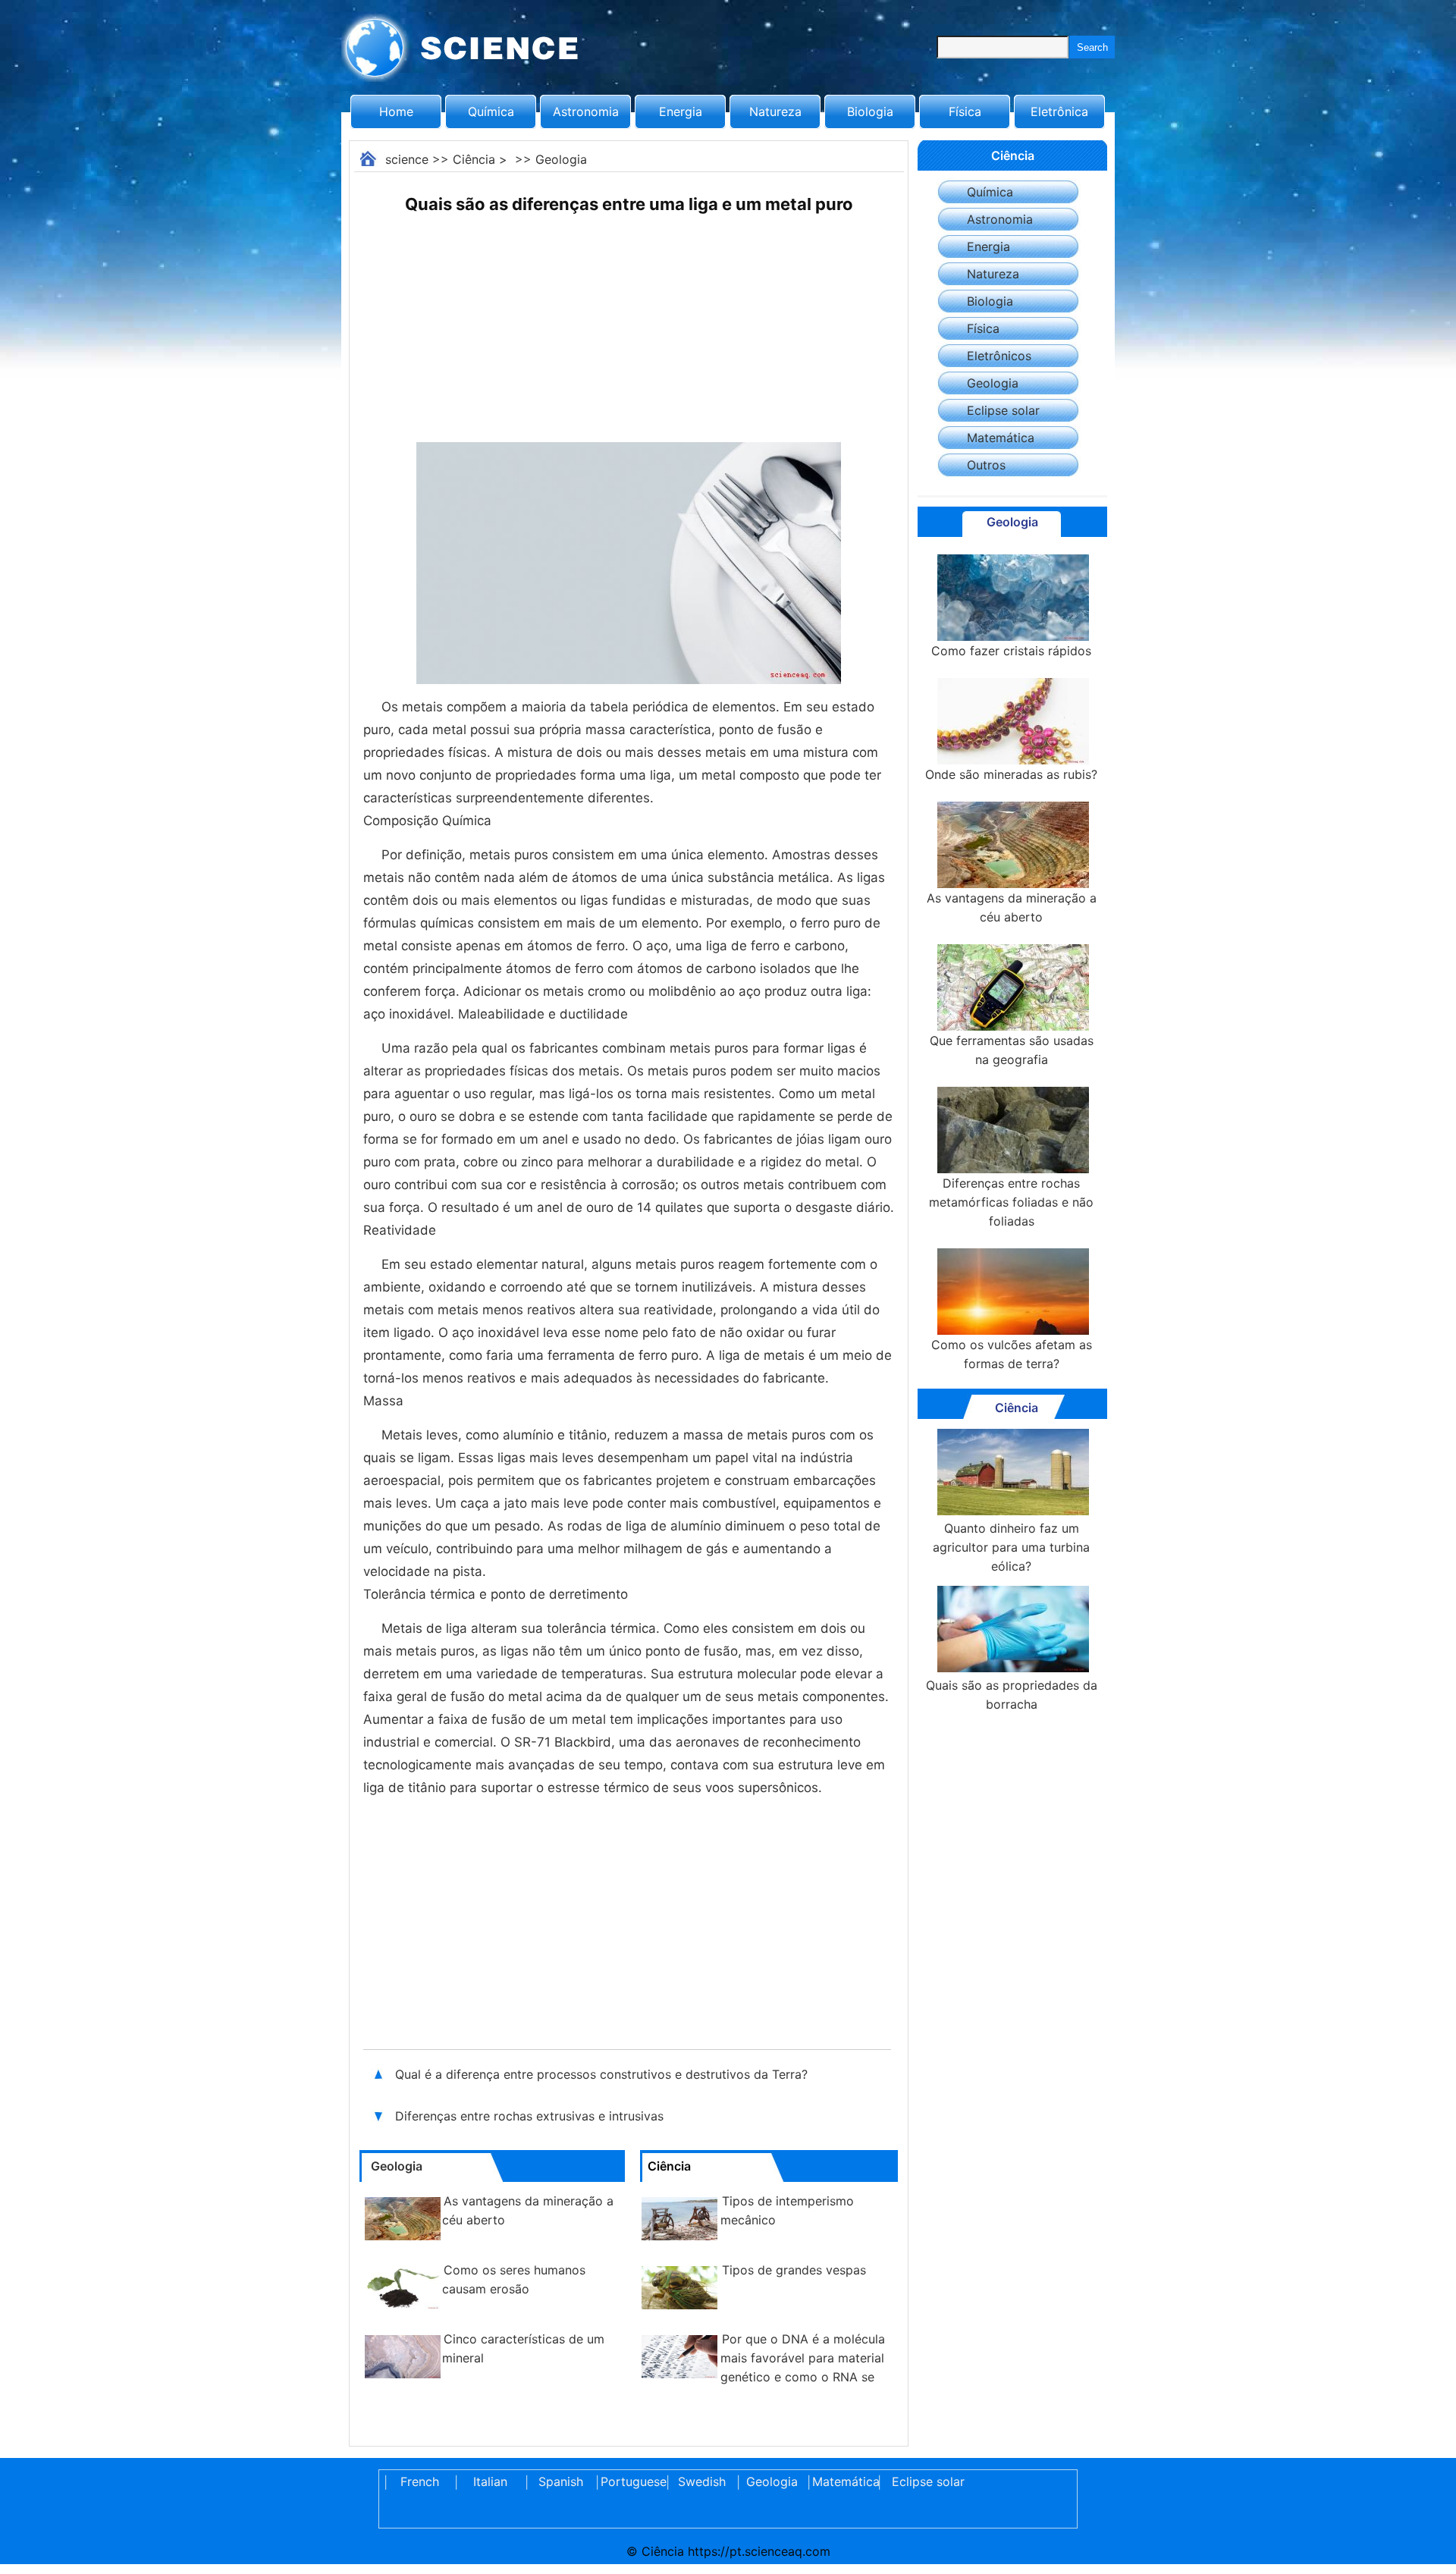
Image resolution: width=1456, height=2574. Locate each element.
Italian (490, 2481)
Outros (986, 465)
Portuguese (631, 2481)
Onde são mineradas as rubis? (1011, 774)
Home (396, 111)
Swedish (702, 2481)
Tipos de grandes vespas (794, 2270)
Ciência (474, 159)
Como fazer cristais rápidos (1011, 651)
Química (491, 111)
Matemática (1001, 438)
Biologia (870, 111)
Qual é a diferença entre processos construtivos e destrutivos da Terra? (603, 2074)
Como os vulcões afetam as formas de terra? (1012, 1354)
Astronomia (586, 111)
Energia (681, 111)
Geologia (561, 159)
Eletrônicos (999, 356)
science (407, 159)
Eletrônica (1059, 111)
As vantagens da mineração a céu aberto (1012, 907)
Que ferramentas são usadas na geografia (1012, 1050)
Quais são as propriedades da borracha (1012, 1695)
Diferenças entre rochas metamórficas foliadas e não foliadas (1011, 1202)
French (420, 2481)
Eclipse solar (1003, 410)
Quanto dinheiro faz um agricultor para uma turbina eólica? (1011, 1547)
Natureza (775, 111)
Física (965, 111)
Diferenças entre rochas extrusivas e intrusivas (529, 2116)
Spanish (561, 2481)
